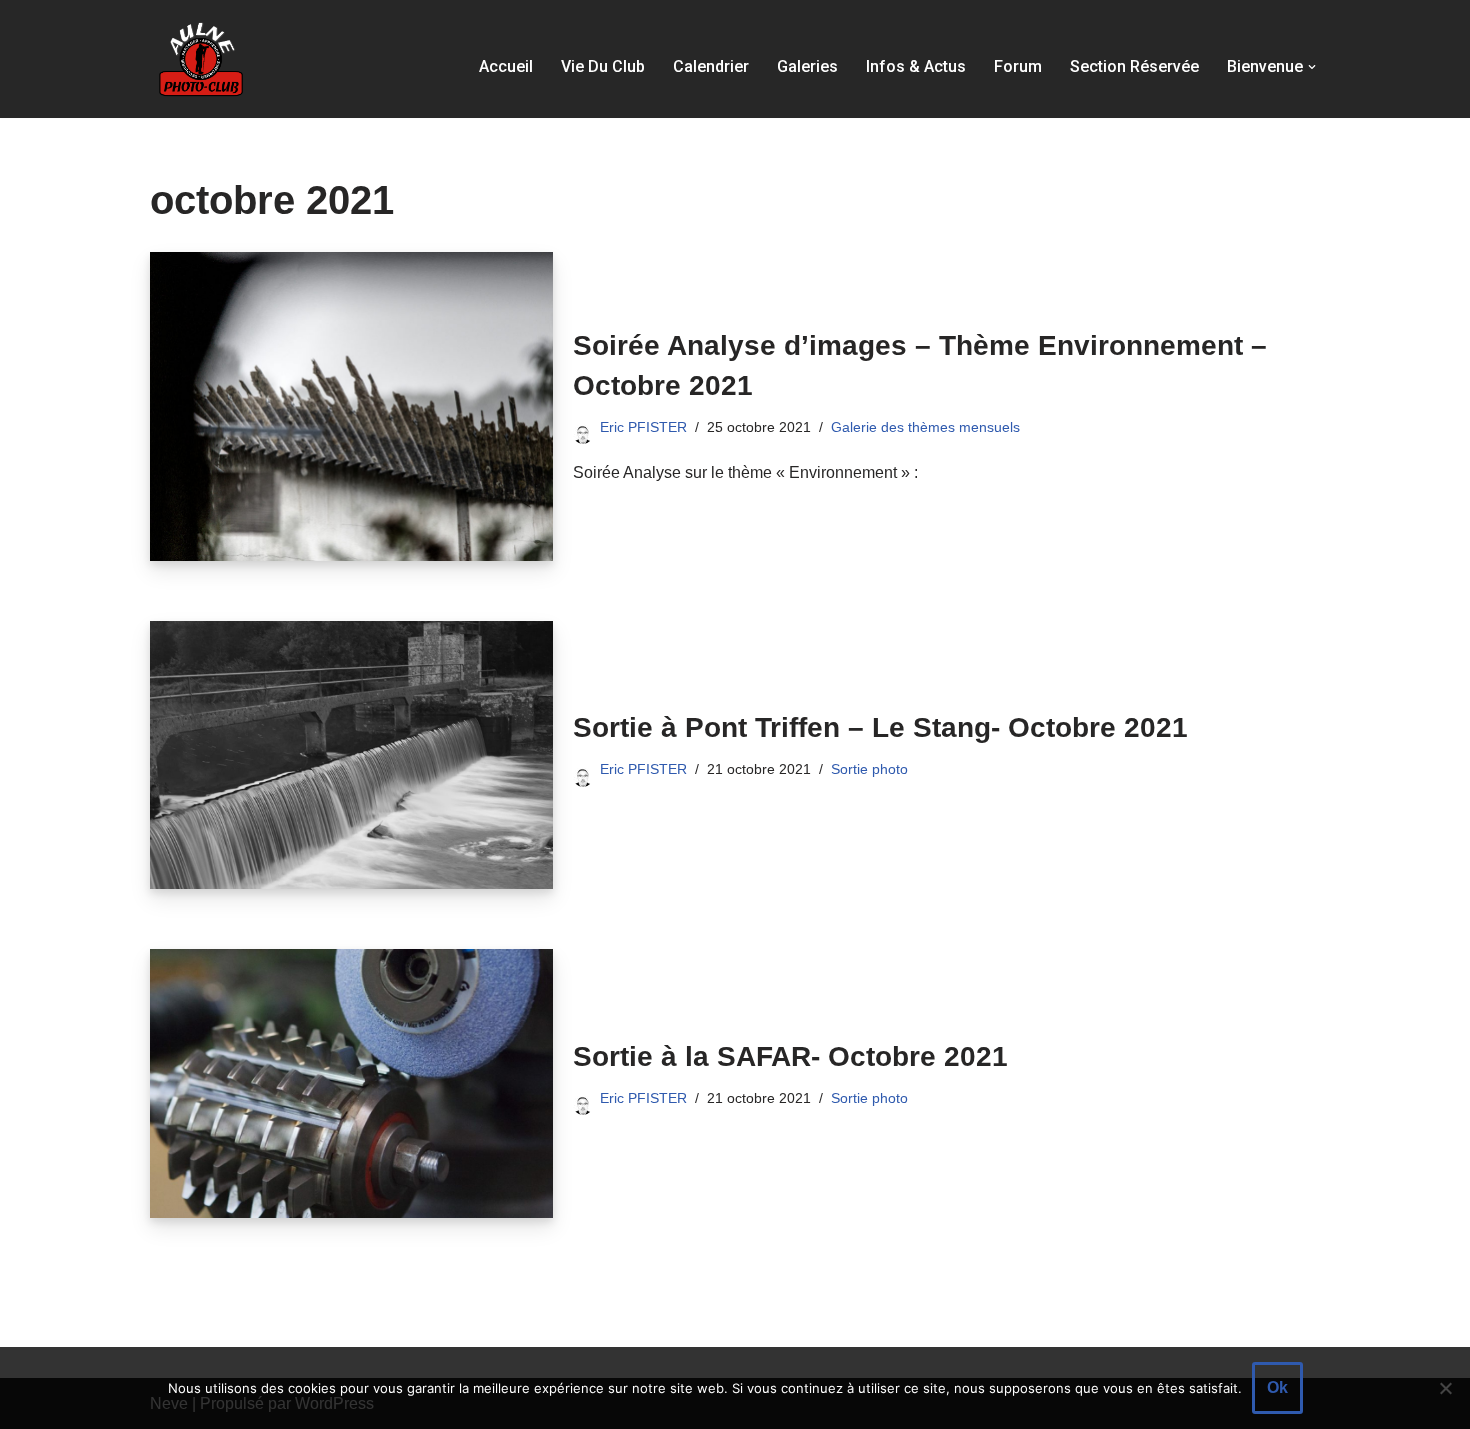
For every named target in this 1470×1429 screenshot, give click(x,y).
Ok (1277, 1387)
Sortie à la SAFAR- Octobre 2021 (790, 1056)
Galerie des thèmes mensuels (925, 427)
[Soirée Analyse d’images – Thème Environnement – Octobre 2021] (351, 406)
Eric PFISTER (643, 427)
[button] (1312, 67)
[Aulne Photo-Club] (200, 59)
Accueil (506, 66)
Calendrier (711, 66)
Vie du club (603, 66)
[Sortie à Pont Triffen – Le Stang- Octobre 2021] (351, 755)
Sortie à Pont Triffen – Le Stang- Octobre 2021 (880, 727)
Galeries (807, 66)
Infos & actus (916, 66)
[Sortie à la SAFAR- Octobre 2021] (351, 1083)
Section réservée (1134, 66)
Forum (1018, 66)
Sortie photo (869, 769)
